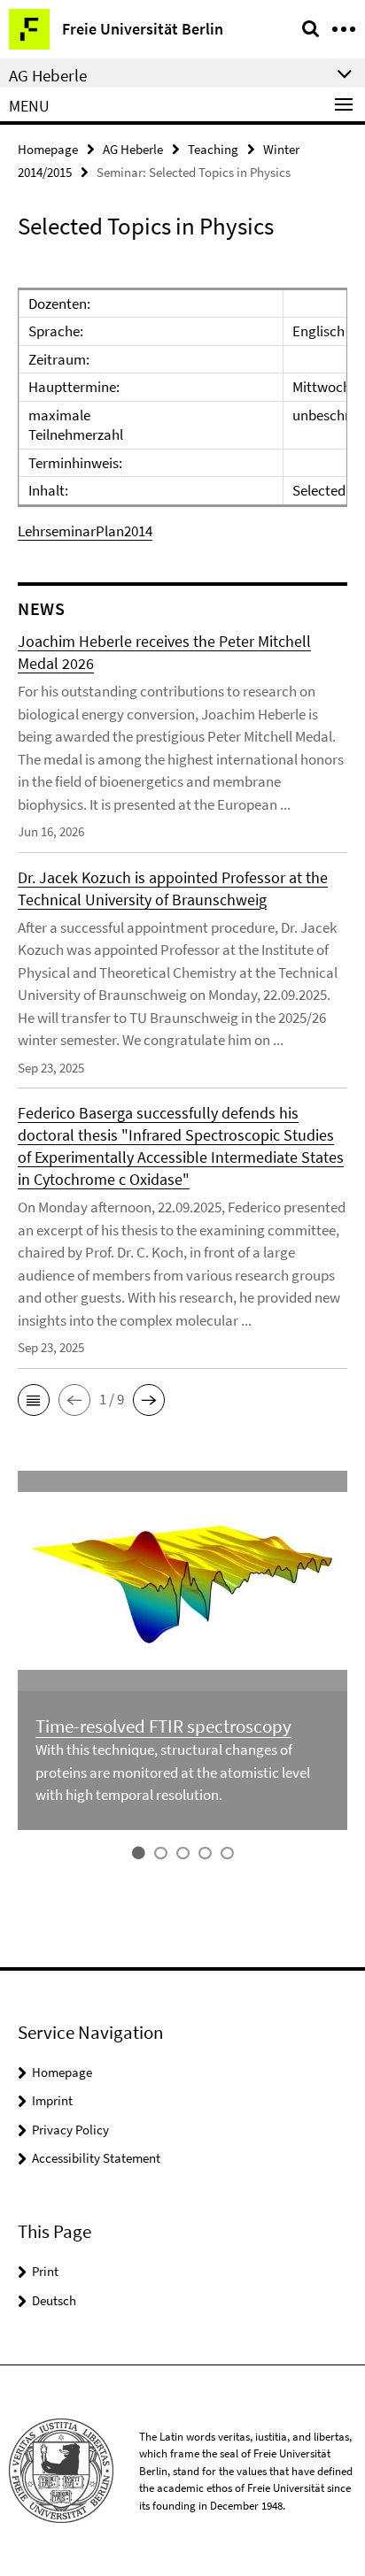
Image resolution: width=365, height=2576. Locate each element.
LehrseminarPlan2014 (85, 531)
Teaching (213, 149)
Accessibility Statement (96, 2158)
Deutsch (54, 2300)
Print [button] (45, 2271)
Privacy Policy (70, 2130)
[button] (34, 1400)
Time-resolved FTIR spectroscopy (163, 1726)
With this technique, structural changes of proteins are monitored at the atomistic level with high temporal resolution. (173, 1772)
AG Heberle (133, 149)
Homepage (48, 149)
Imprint (52, 2100)
